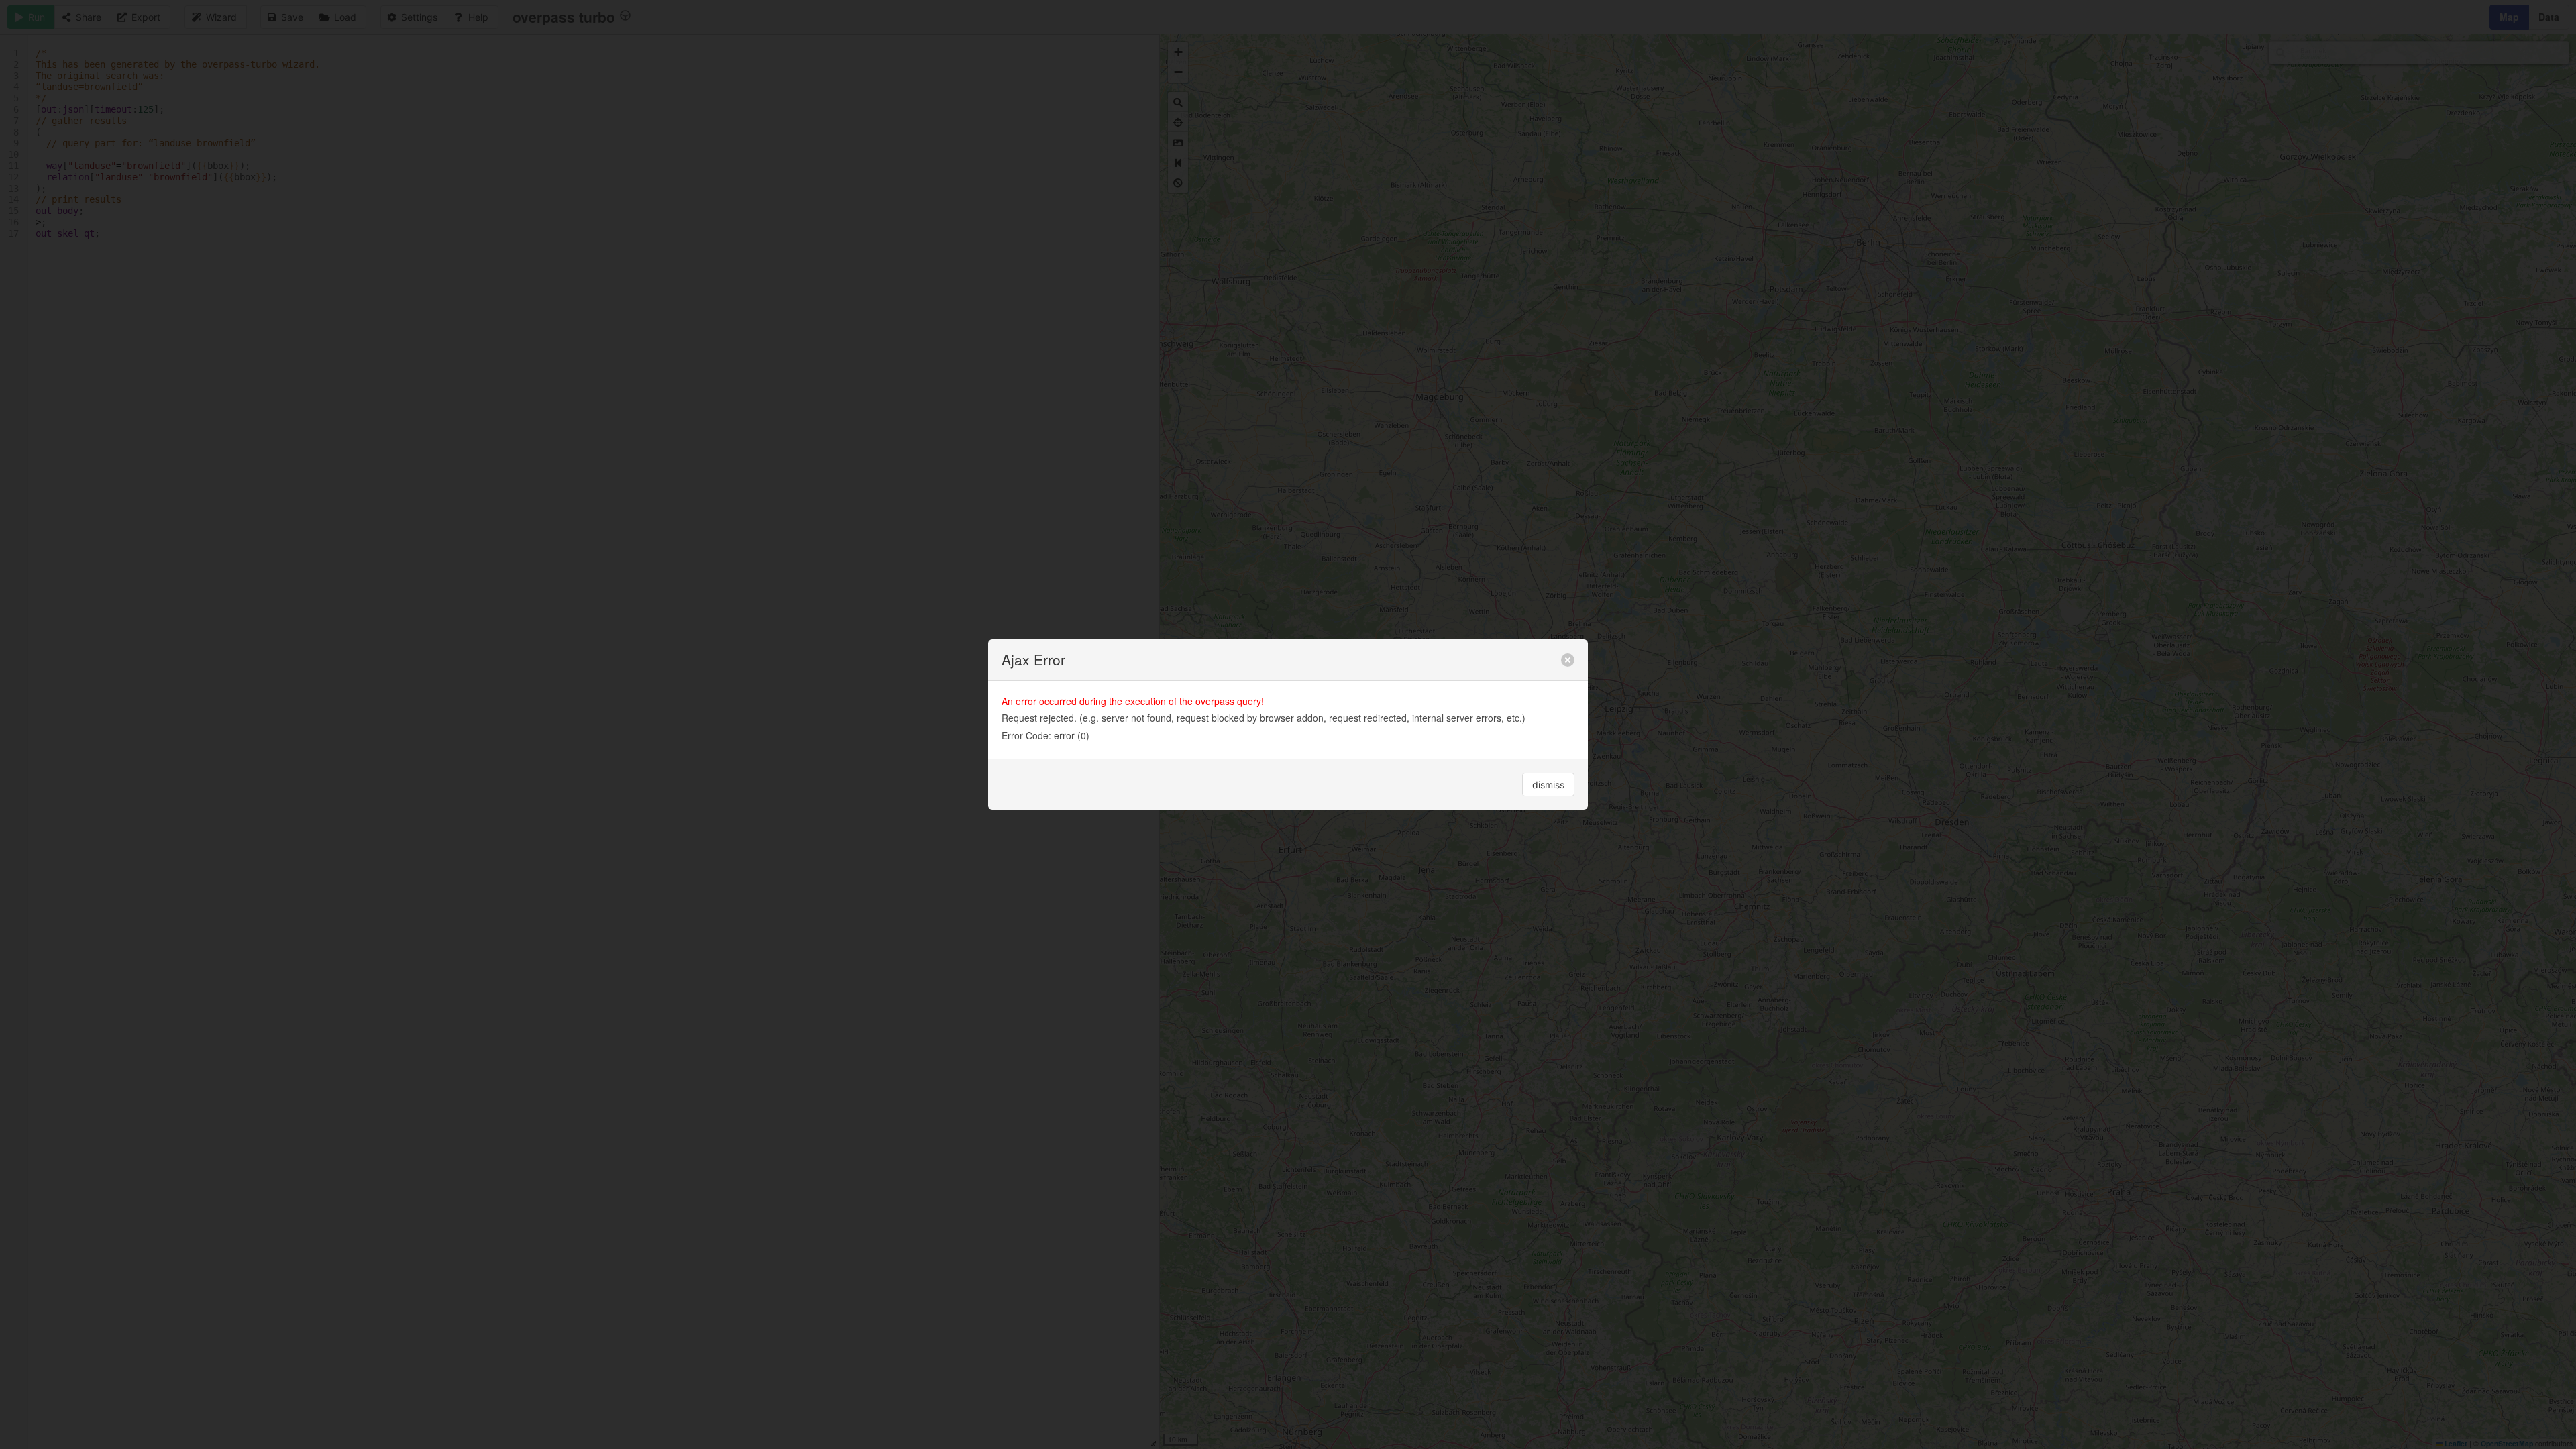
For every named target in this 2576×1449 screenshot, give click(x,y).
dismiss (1548, 785)
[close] (1568, 660)
